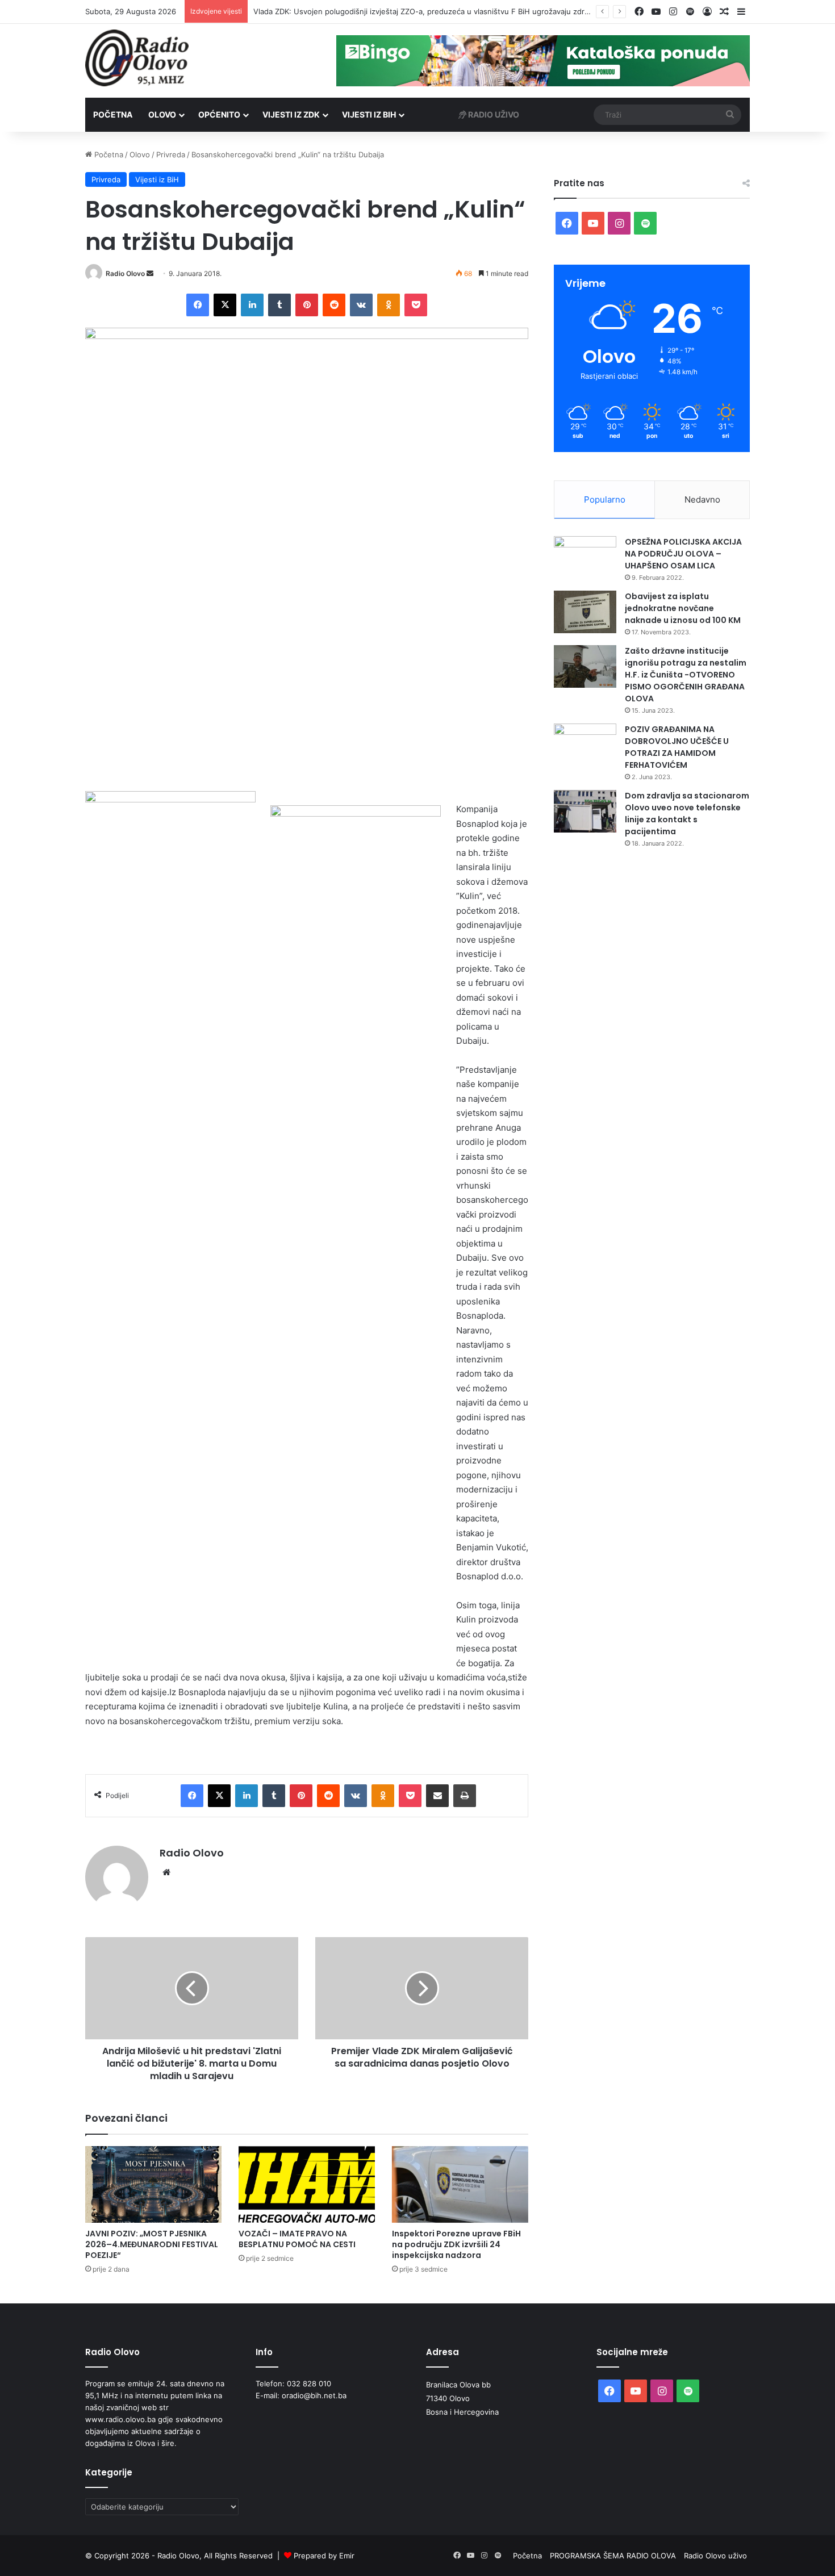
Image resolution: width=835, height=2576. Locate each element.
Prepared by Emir (324, 2556)
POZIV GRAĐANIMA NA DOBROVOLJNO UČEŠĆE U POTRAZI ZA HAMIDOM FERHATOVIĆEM (677, 747)
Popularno (605, 499)
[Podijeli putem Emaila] (437, 1796)
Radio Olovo (125, 273)
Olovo (162, 114)
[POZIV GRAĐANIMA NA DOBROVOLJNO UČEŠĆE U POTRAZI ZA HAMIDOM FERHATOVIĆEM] (585, 745)
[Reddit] (334, 305)
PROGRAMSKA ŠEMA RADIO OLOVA (613, 2556)
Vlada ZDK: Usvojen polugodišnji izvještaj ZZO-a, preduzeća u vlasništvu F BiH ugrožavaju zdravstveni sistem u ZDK (458, 11)
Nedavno (702, 499)
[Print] (465, 1796)
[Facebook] (198, 305)
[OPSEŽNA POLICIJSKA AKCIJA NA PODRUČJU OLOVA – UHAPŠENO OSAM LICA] (585, 557)
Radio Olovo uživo (715, 2556)
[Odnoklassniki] (389, 305)
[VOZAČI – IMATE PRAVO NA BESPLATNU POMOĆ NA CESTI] (307, 2184)
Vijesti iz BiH (369, 114)
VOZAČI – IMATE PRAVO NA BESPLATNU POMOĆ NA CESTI (297, 2239)
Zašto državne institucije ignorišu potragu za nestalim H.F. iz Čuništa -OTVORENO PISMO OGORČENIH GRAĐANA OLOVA (686, 675)
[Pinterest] (307, 305)
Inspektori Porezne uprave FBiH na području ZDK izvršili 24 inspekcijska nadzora (456, 2244)
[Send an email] (150, 273)
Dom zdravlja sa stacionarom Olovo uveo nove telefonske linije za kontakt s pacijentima (687, 814)
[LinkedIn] (252, 305)
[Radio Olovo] (137, 58)
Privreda (171, 154)
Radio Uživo (493, 114)
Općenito (219, 114)
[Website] (166, 1872)
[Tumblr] (279, 305)
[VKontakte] (361, 305)
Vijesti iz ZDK (291, 114)
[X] (225, 305)
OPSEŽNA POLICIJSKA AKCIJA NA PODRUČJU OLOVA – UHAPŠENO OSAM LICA (683, 554)
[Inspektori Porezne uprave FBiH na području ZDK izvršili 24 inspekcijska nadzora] (460, 2184)
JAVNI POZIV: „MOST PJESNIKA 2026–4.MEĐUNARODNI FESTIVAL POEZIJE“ (152, 2244)
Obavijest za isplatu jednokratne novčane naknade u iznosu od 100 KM (683, 608)
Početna (113, 114)
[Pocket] (416, 305)
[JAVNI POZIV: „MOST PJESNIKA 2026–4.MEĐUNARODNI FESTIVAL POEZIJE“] (153, 2184)
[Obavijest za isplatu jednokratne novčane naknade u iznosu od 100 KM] (585, 612)
